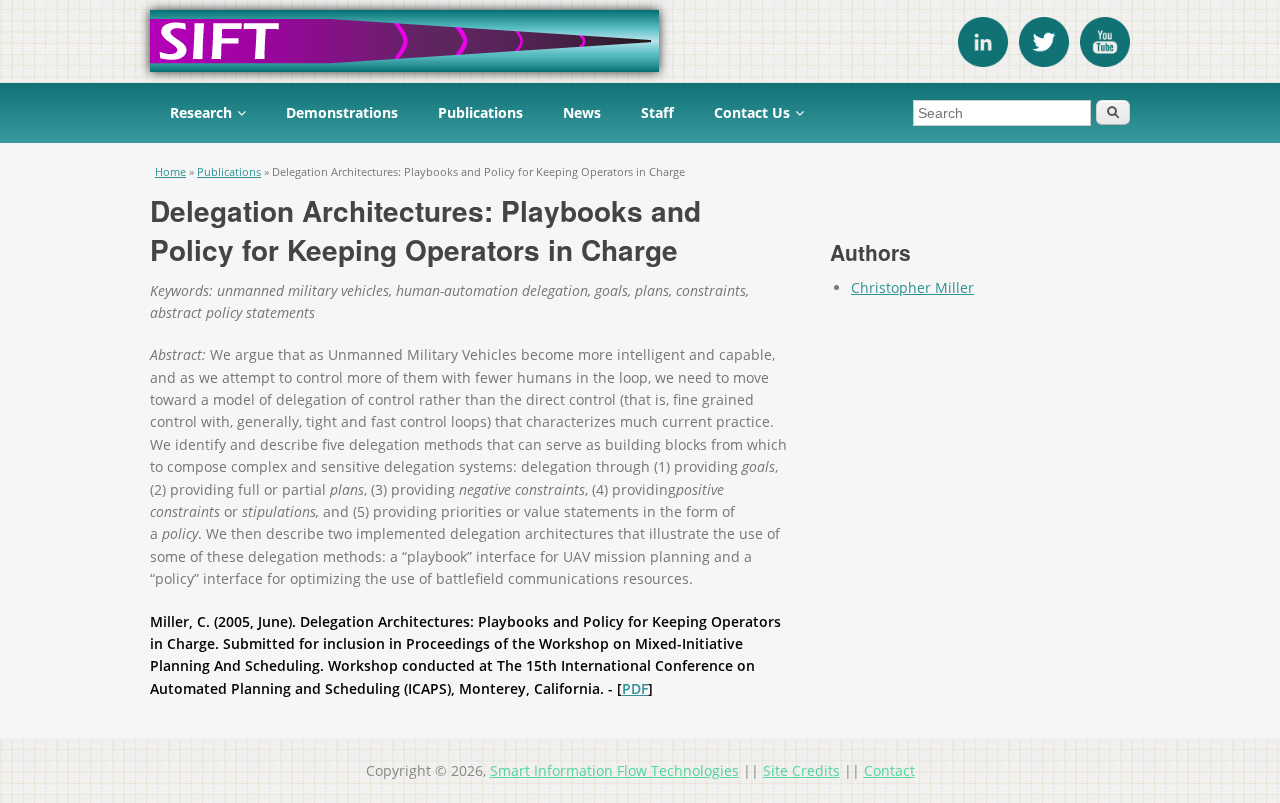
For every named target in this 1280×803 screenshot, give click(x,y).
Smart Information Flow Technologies (614, 770)
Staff (657, 112)
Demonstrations (342, 112)
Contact (889, 770)
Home (170, 171)
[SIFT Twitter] (1044, 61)
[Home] (640, 41)
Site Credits (801, 770)
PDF (635, 688)
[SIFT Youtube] (1105, 61)
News (582, 112)
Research (201, 112)
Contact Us (752, 112)
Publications (480, 112)
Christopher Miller (912, 287)
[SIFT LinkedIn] (983, 61)
